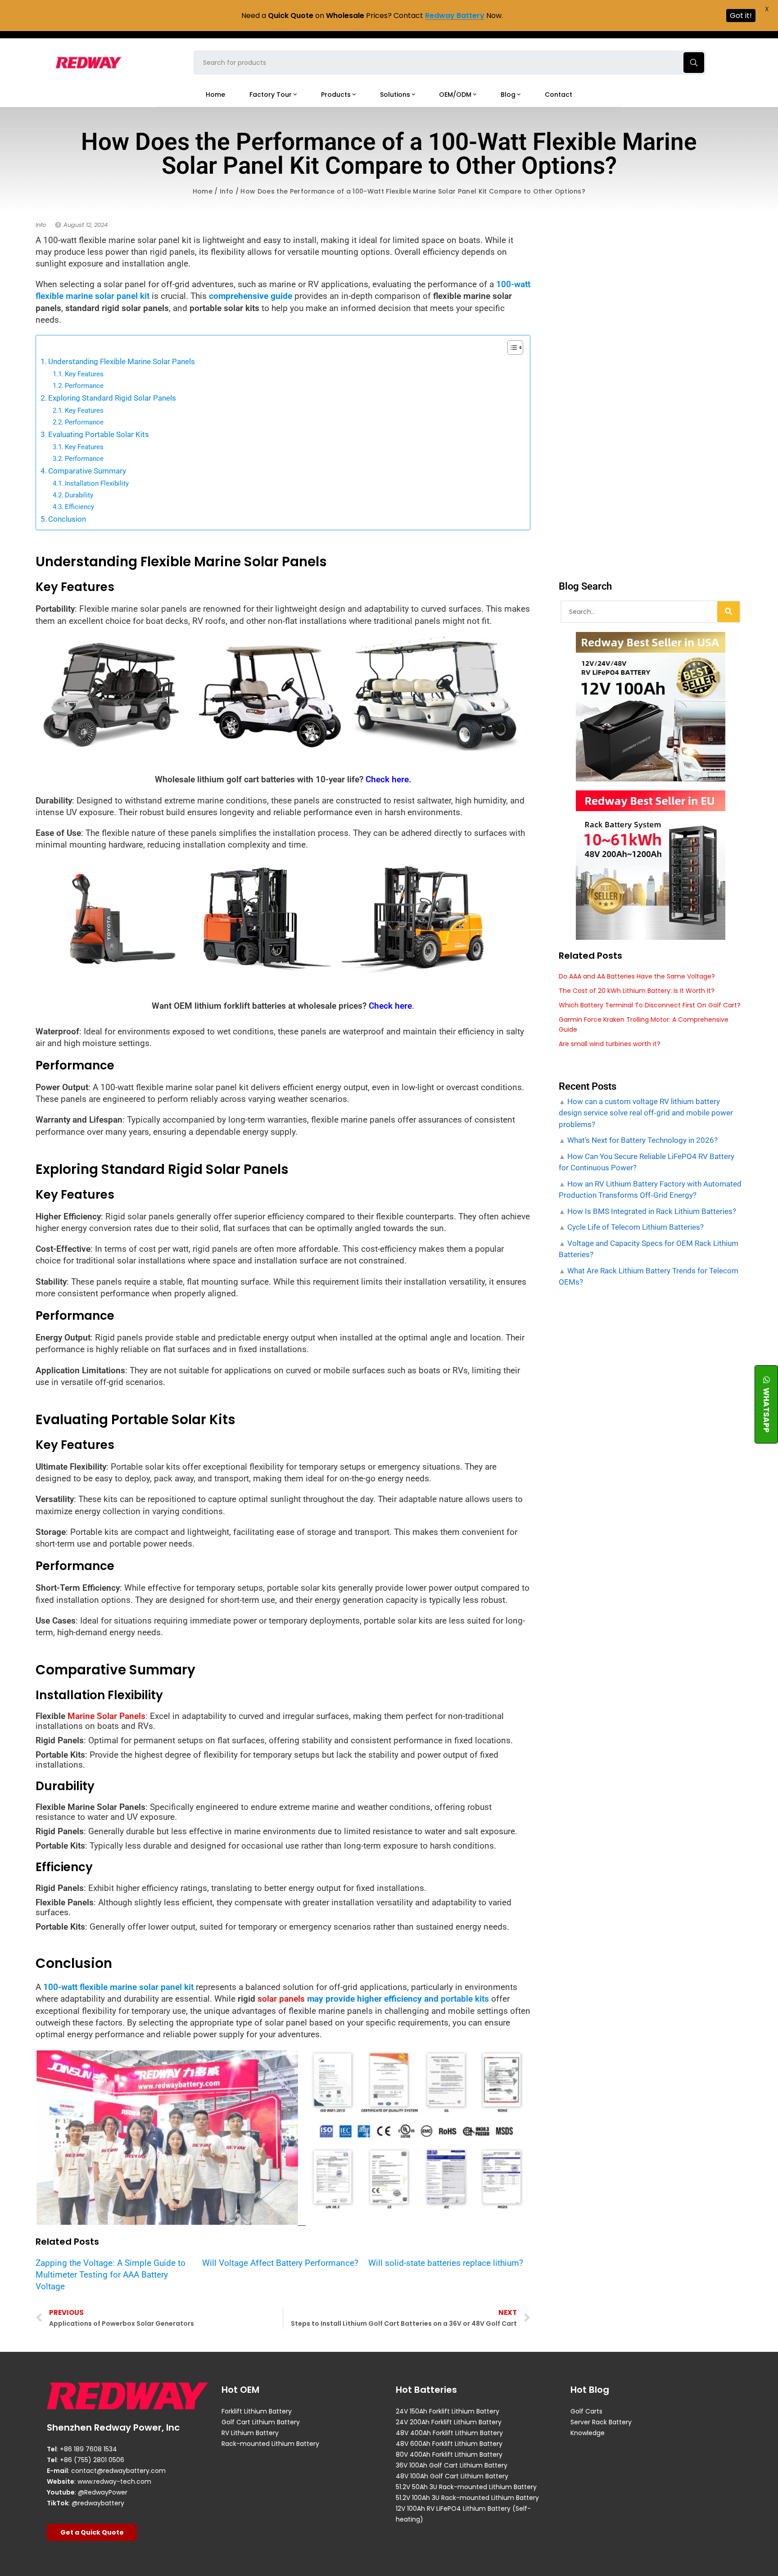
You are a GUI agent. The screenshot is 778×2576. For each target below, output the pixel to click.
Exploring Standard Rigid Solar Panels (112, 398)
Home (203, 191)
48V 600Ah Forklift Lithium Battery (449, 2444)
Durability (79, 495)
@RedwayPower (103, 2492)
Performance (84, 386)
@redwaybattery (98, 2503)
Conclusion (67, 519)
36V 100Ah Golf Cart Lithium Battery (452, 2465)
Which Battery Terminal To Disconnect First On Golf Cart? (650, 1005)
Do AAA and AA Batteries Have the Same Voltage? (637, 976)
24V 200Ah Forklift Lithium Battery (449, 2422)
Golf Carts (586, 2411)
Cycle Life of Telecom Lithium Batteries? (635, 1227)
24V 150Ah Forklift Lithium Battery (448, 2411)
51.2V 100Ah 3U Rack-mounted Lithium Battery (467, 2498)
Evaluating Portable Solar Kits (99, 434)
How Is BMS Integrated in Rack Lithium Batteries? (651, 1211)
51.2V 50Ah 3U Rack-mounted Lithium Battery (466, 2487)
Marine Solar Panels (106, 1716)
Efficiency (79, 507)
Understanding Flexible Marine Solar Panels (122, 361)
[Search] (728, 612)
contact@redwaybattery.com (118, 2471)
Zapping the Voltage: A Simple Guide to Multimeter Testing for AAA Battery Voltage (111, 2275)
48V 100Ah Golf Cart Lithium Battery (452, 2476)
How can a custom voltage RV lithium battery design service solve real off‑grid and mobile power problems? (646, 1113)
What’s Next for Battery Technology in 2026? (642, 1140)
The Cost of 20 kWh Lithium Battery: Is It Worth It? (637, 991)
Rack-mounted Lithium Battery (270, 2444)
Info (226, 191)
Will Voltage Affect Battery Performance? (280, 2263)
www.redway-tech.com (114, 2481)
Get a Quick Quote (92, 2532)
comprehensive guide (251, 296)
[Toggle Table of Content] (511, 347)
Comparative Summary (87, 471)
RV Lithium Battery (250, 2433)
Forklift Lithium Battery (257, 2411)
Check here (390, 1006)
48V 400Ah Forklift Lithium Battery (449, 2433)
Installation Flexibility (97, 483)
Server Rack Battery (601, 2422)
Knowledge (588, 2433)
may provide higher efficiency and (397, 1999)
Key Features (84, 374)
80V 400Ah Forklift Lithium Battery (449, 2454)
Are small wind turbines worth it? (610, 1044)
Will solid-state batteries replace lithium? (446, 2263)
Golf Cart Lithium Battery (261, 2422)
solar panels (281, 1999)
